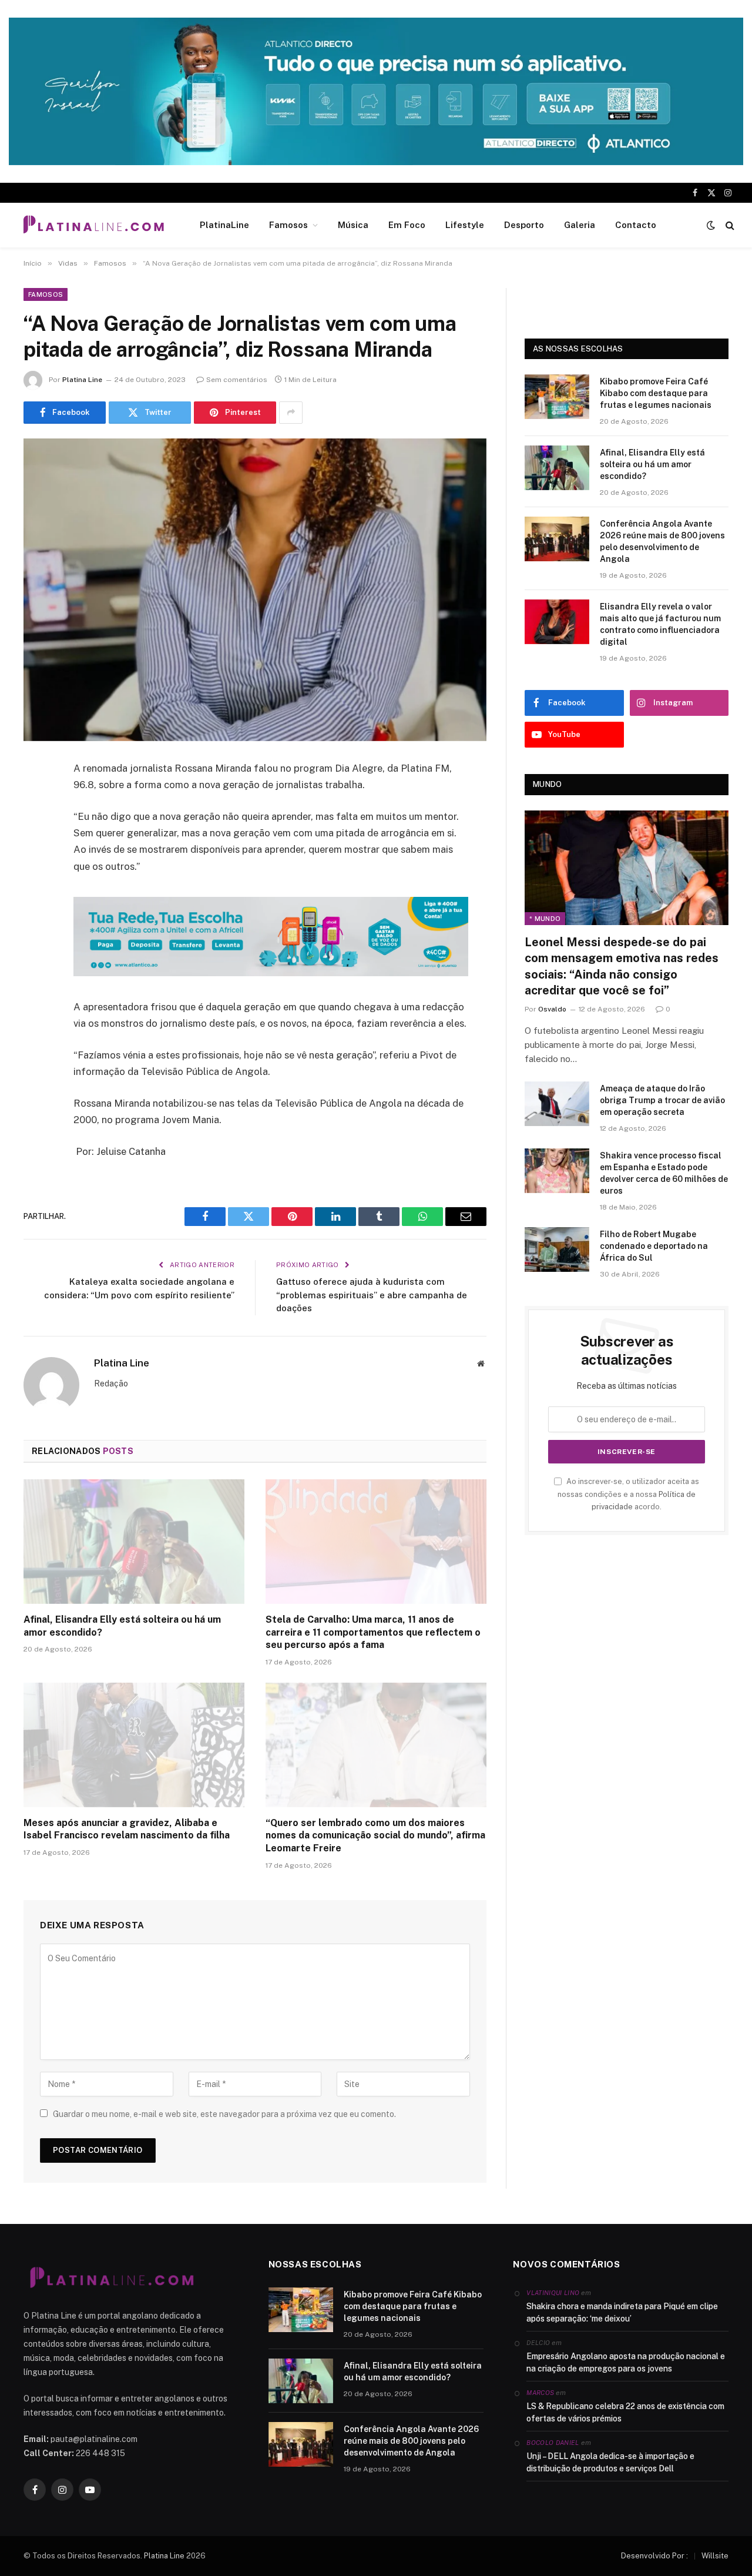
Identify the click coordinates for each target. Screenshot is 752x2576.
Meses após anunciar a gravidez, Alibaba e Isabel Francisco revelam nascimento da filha (127, 1829)
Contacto (636, 225)
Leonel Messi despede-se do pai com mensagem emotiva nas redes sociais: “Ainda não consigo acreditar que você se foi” (622, 966)
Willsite (715, 2556)
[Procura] (729, 225)
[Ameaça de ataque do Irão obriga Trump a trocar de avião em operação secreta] (557, 1104)
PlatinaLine (224, 225)
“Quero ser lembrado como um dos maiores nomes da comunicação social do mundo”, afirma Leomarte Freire (375, 1836)
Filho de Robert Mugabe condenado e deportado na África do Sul (654, 1246)
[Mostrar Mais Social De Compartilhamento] (291, 413)
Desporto (524, 225)
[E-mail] (35, 919)
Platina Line (82, 380)
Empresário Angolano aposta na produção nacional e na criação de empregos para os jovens (626, 2362)
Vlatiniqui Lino (553, 2293)
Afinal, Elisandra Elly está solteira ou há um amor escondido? (122, 1626)
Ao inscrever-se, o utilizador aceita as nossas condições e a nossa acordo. (628, 1494)
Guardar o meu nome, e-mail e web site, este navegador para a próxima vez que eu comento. (224, 2114)
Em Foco (407, 225)
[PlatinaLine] (93, 225)
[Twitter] (35, 829)
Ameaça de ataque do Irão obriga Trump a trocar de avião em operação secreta (662, 1100)
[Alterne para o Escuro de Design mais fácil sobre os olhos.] (711, 225)
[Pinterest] (35, 889)
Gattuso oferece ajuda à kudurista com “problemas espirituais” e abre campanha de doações (372, 1295)
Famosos (288, 225)
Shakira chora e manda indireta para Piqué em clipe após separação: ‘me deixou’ (622, 2312)
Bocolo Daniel (553, 2443)
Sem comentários (237, 380)
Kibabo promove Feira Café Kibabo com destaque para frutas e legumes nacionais (656, 393)
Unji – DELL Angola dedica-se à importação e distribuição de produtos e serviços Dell (610, 2462)
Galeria (580, 225)
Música (353, 225)
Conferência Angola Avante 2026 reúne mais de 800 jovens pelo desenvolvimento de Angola (662, 541)
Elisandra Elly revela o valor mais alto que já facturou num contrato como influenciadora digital (660, 624)
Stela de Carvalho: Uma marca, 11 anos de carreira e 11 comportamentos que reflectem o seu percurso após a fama (373, 1632)
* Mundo (545, 919)
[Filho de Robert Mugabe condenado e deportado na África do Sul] (557, 1250)
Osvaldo (552, 1009)
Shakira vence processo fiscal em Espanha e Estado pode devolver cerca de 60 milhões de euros (664, 1173)
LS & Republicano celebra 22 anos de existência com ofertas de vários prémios (625, 2412)
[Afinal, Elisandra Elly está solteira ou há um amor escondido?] (134, 1542)
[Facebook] (35, 799)
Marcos (540, 2393)
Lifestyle (465, 225)
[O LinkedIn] (35, 859)
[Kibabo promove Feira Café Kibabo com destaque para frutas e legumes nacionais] (557, 397)
